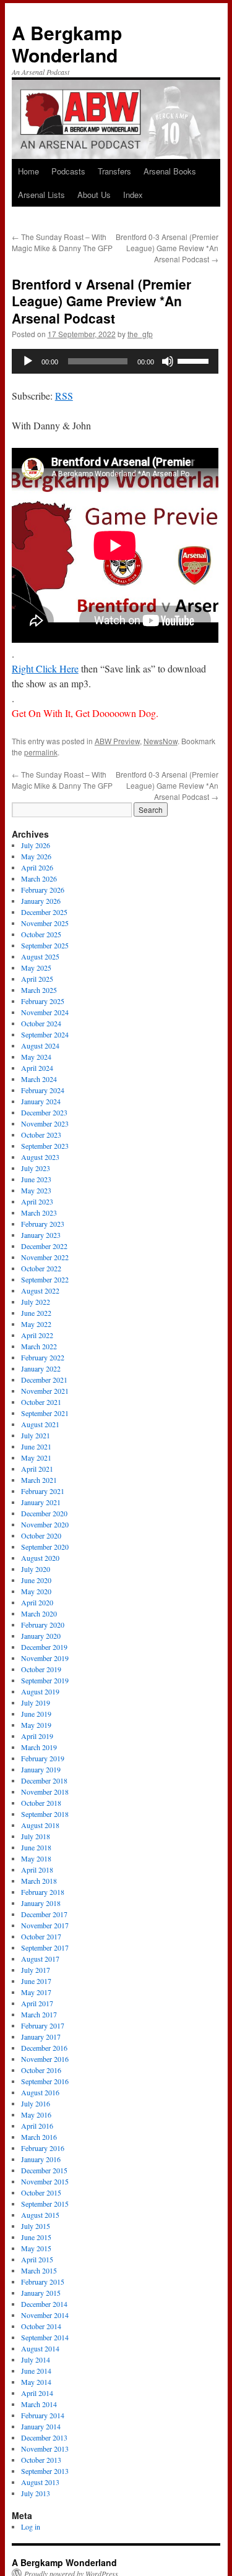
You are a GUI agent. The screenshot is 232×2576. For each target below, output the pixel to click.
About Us (94, 195)
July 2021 (36, 1435)
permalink (41, 752)
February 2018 (43, 1892)
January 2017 (41, 2037)
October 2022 (41, 1268)
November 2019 (45, 1658)
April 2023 (37, 1201)
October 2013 (41, 2460)
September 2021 (45, 1413)
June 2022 (36, 1313)
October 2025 (41, 934)
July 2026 (36, 845)
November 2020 (45, 1524)
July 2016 (36, 2103)
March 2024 (39, 1079)
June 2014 (36, 2371)
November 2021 (45, 1391)
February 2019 (43, 1758)
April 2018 (37, 1870)
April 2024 (37, 1068)
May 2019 (36, 1725)
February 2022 (43, 1357)
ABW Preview (117, 741)
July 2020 (36, 1569)
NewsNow (161, 741)
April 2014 (37, 2393)
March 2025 (39, 990)
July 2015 (36, 2226)
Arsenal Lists (41, 195)
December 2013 (44, 2437)
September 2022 (45, 1279)
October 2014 (41, 2326)
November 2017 (45, 1925)
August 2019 (40, 1691)
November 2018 (45, 1792)
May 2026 (36, 856)
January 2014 (41, 2426)
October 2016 (41, 2070)
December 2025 (44, 912)
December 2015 (44, 2170)
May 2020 (36, 1591)
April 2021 (37, 1469)
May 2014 (36, 2382)
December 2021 (44, 1380)
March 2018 (39, 1881)
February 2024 (43, 1090)
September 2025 (45, 945)
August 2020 (40, 1558)
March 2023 (39, 1213)
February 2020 (43, 1625)
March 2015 (39, 2270)
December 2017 (44, 1914)
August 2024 (40, 1045)
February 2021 (43, 1491)
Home (28, 171)
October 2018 (41, 1803)
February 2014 (43, 2415)
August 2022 (40, 1290)
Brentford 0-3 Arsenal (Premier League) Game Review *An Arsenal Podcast (167, 248)
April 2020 (37, 1602)
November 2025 (45, 923)
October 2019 (41, 1669)
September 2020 (45, 1547)
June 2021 (36, 1446)
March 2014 (39, 2404)
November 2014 (45, 2315)
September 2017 (45, 1947)
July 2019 (36, 1702)
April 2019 (37, 1736)
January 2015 (41, 2293)
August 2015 (40, 2215)
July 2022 (36, 1302)
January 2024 (41, 1101)
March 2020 (39, 1613)
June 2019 (36, 1714)
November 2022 (45, 1257)
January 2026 (41, 901)
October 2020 (41, 1535)
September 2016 (45, 2081)
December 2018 (44, 1780)
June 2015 (36, 2237)
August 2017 (40, 1959)
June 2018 (36, 1847)
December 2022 (44, 1246)
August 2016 (40, 2092)
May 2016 (36, 2114)
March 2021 (39, 1480)
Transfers (114, 171)
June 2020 (36, 1580)
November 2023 (45, 1123)
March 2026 (39, 878)
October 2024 (41, 1023)
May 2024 (36, 1057)
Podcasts (68, 171)
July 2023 (36, 1168)
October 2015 (41, 2192)
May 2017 (36, 1992)
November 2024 (45, 1012)
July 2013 (36, 2493)
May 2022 (36, 1324)
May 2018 (36, 1858)
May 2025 (36, 968)
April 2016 (37, 2126)
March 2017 (39, 2014)
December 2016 (44, 2048)
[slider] (195, 360)
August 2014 (40, 2348)
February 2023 (43, 1224)
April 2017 (37, 2003)
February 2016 (43, 2148)
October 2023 (41, 1135)
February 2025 (43, 1001)
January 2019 (41, 1769)
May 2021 (36, 1458)
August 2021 (40, 1424)
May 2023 (36, 1190)
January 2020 (41, 1636)
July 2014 (36, 2359)
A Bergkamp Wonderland (67, 44)
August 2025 (40, 956)
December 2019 (44, 1647)
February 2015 (43, 2282)
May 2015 (36, 2248)
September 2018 (45, 1814)
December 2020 (44, 1513)
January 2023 (41, 1235)
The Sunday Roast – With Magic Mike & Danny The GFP (62, 242)
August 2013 (40, 2482)
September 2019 (45, 1680)
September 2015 (45, 2204)
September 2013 (45, 2471)
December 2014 (44, 2304)
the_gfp (140, 334)
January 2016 (41, 2159)
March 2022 (39, 1346)
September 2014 (45, 2337)
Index (133, 195)
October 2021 (41, 1402)
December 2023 (44, 1112)
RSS (64, 396)
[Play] (28, 361)
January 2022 (41, 1368)
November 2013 (45, 2449)
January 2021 (41, 1502)
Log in (31, 2527)
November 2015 (45, 2181)
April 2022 (37, 1335)
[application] (115, 361)
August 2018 (40, 1825)
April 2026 (37, 867)
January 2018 (41, 1903)
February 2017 (43, 2025)
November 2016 (45, 2059)
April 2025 (37, 979)
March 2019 (39, 1747)
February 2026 (43, 890)
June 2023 (36, 1179)
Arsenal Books (170, 171)
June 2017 (36, 1981)
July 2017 (36, 1970)
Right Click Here (45, 668)
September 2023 (45, 1146)
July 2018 (36, 1836)
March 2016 (39, 2137)
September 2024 (45, 1034)
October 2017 (41, 1936)
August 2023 (40, 1157)
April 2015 (37, 2259)
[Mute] (168, 361)
